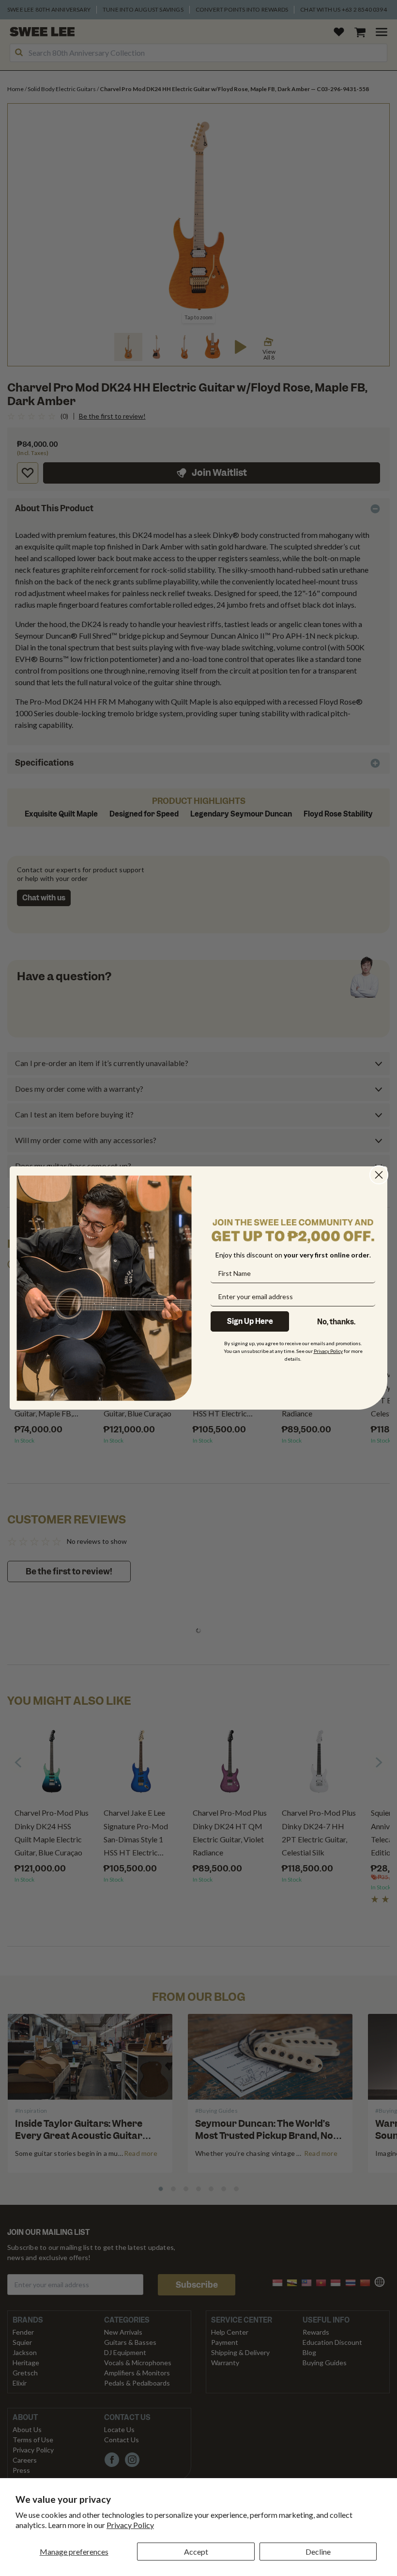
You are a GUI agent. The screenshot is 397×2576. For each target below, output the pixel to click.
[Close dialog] (379, 1175)
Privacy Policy (130, 2525)
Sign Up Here (250, 1321)
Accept (196, 2552)
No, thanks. (336, 1322)
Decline (318, 2552)
